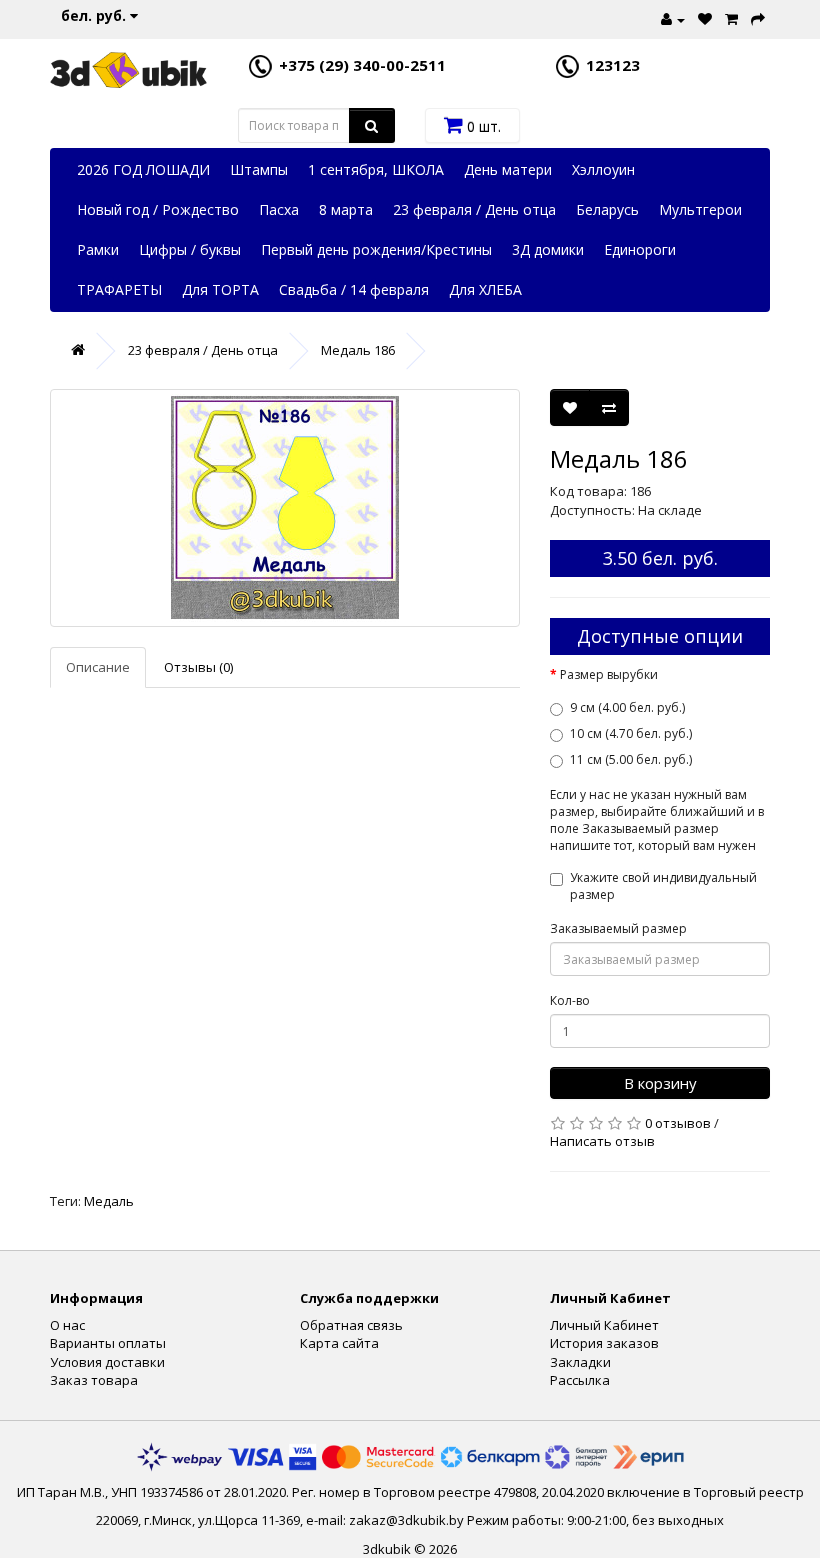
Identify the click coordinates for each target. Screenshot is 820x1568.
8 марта (346, 209)
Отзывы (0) (198, 667)
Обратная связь (351, 1325)
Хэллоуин (603, 169)
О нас (67, 1325)
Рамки (98, 249)
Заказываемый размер (618, 928)
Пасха (279, 209)
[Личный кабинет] (670, 17)
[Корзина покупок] (729, 17)
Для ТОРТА (220, 289)
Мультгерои (700, 209)
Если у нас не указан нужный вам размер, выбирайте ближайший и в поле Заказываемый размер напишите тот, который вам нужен (657, 820)
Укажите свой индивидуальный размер (663, 886)
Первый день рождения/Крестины (376, 249)
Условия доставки (107, 1362)
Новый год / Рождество (158, 209)
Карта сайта (339, 1343)
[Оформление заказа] (755, 17)
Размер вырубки (609, 674)
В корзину (660, 1083)
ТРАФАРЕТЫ (119, 289)
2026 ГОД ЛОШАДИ (143, 169)
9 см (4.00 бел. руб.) (627, 707)
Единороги (640, 249)
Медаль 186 (358, 350)
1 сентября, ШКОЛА (376, 169)
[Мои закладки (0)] (702, 17)
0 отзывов (678, 1123)
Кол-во (570, 1000)
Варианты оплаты (108, 1343)
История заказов (604, 1343)
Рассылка (580, 1380)
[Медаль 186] (285, 508)
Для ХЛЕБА (485, 289)
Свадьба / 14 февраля (354, 289)
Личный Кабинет (604, 1325)
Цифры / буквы (190, 249)
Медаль (109, 1201)
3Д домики (548, 249)
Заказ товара (94, 1380)
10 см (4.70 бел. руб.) (631, 733)
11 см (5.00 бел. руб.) (631, 759)
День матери (508, 169)
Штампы (259, 169)
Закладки (580, 1362)
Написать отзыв (602, 1141)
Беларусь (607, 209)
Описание (98, 667)
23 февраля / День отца (474, 209)
